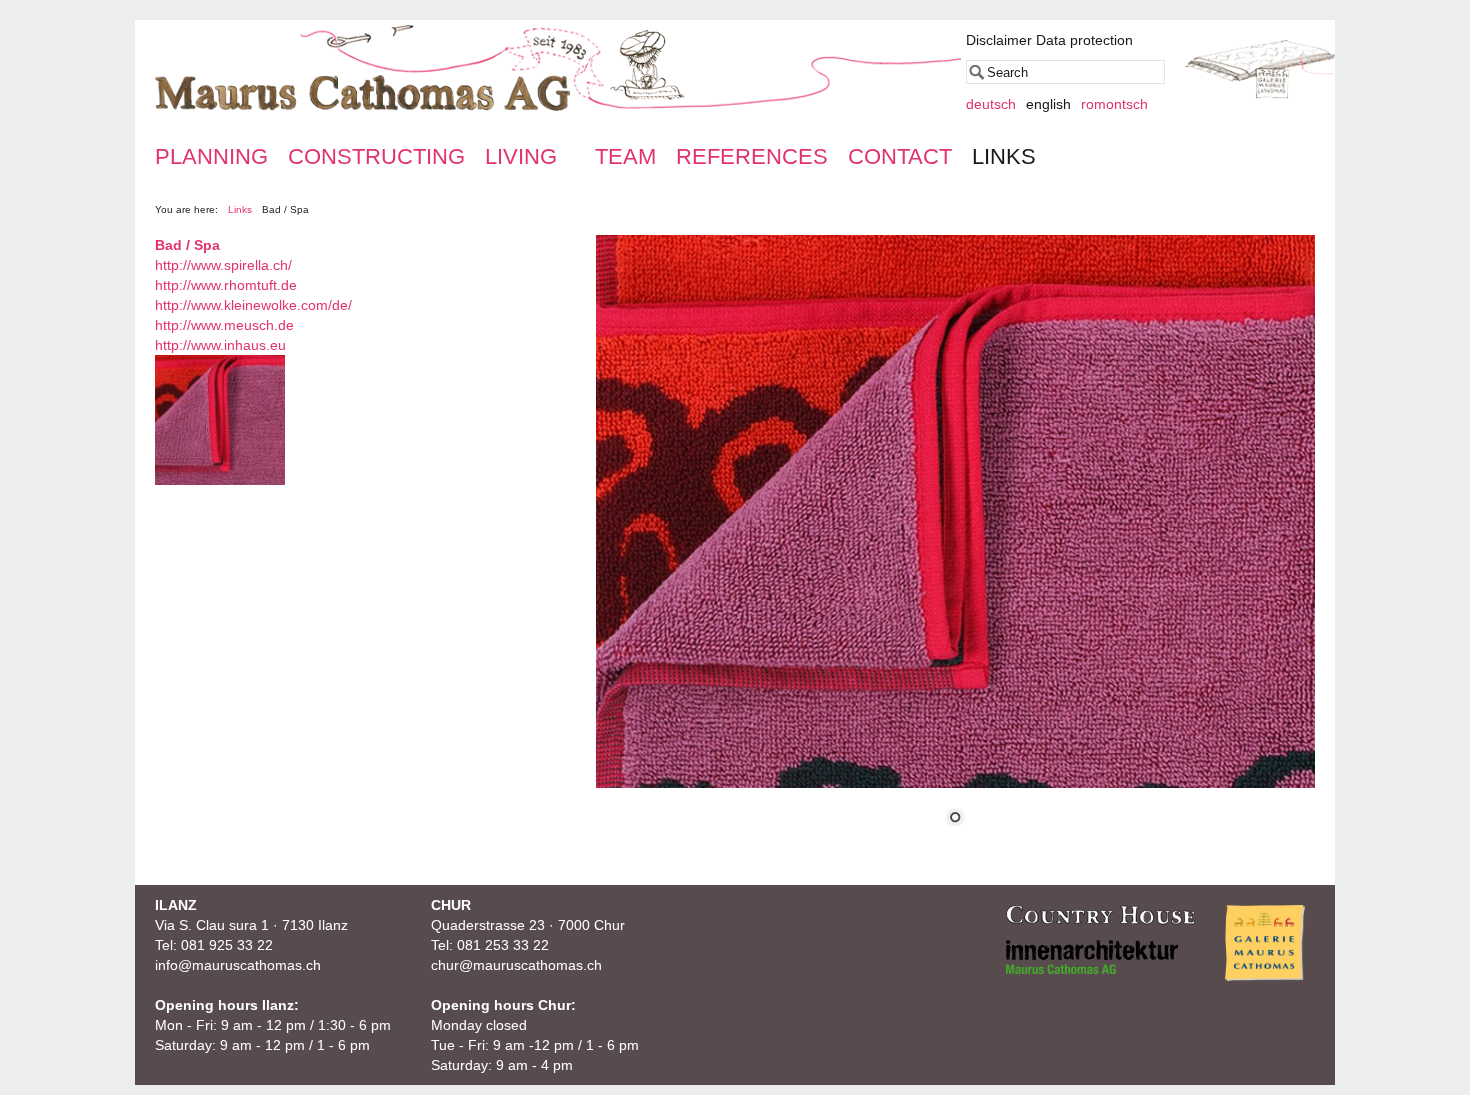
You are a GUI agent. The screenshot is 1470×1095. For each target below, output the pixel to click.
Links (240, 209)
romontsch (1114, 104)
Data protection (1084, 40)
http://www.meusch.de (224, 325)
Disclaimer (999, 40)
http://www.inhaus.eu (220, 345)
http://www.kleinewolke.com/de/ (253, 305)
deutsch (991, 104)
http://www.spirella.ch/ (223, 265)
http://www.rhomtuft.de (226, 285)
